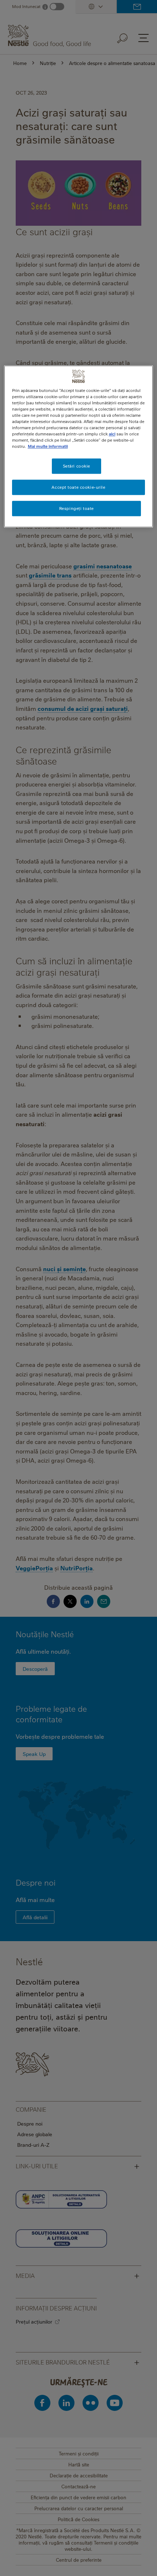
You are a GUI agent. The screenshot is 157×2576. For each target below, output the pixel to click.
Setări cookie (76, 466)
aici (112, 434)
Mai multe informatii (48, 447)
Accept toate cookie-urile (78, 487)
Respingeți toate (76, 508)
